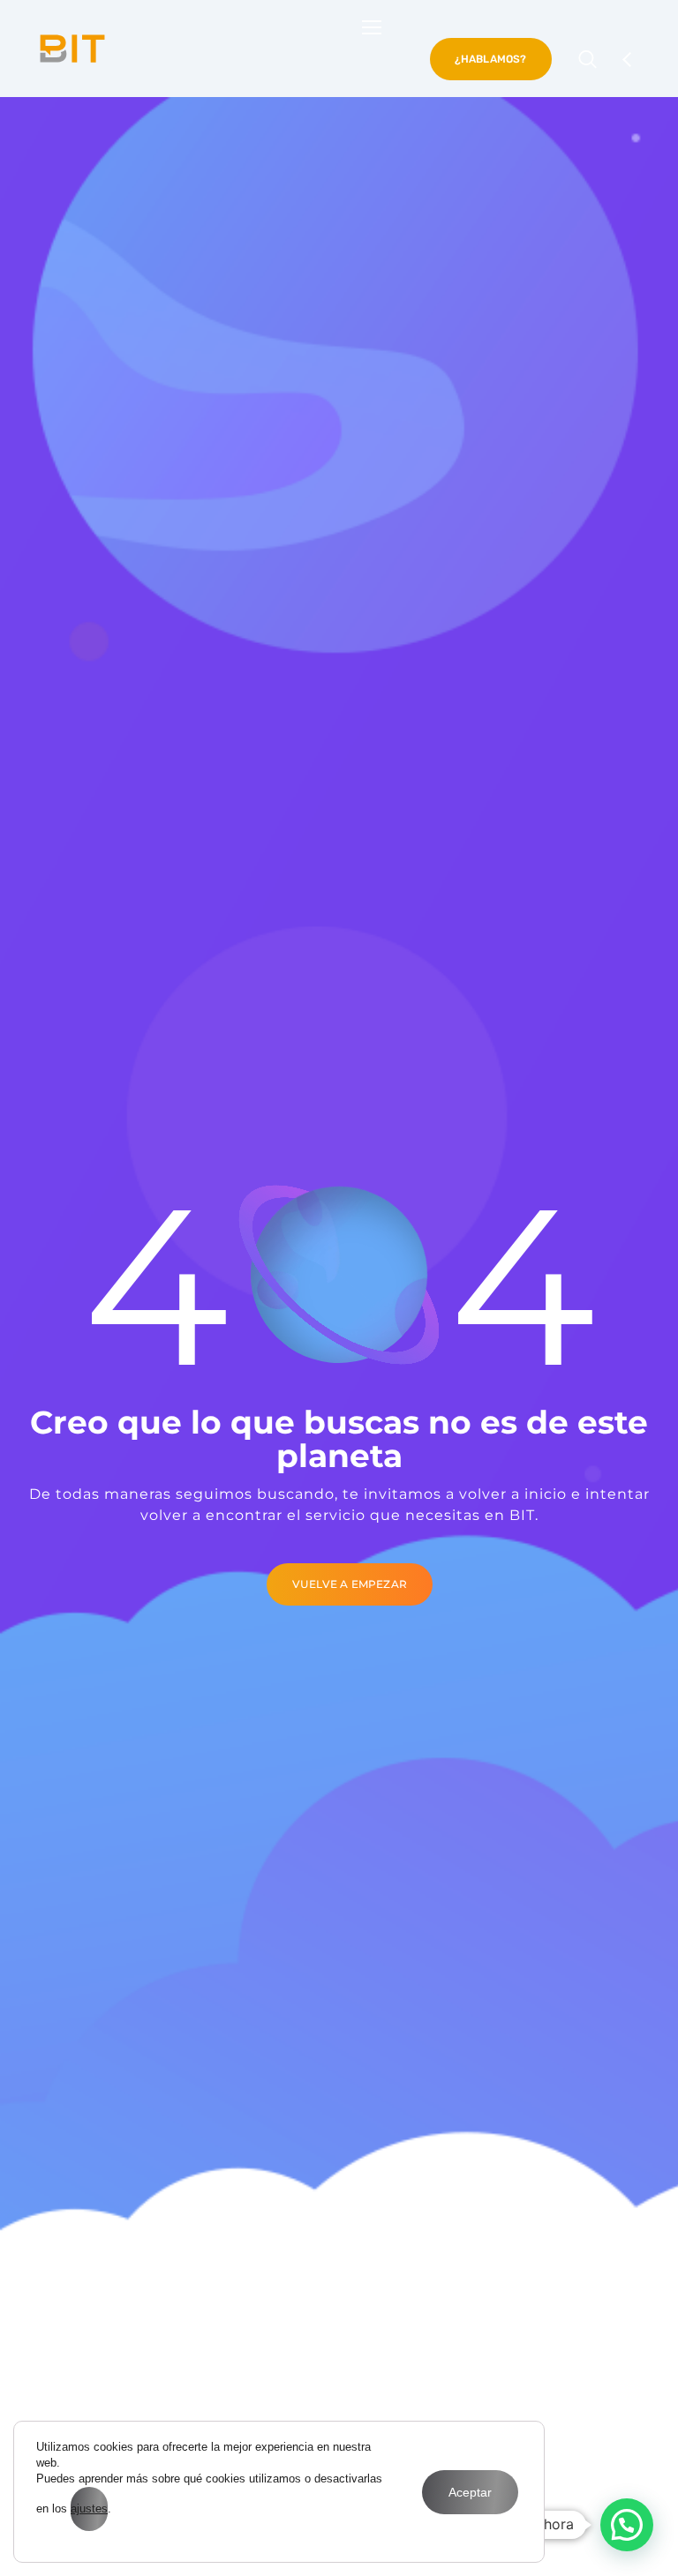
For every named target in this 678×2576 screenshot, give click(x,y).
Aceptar (470, 2492)
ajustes (89, 2509)
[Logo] (72, 49)
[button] (627, 2525)
